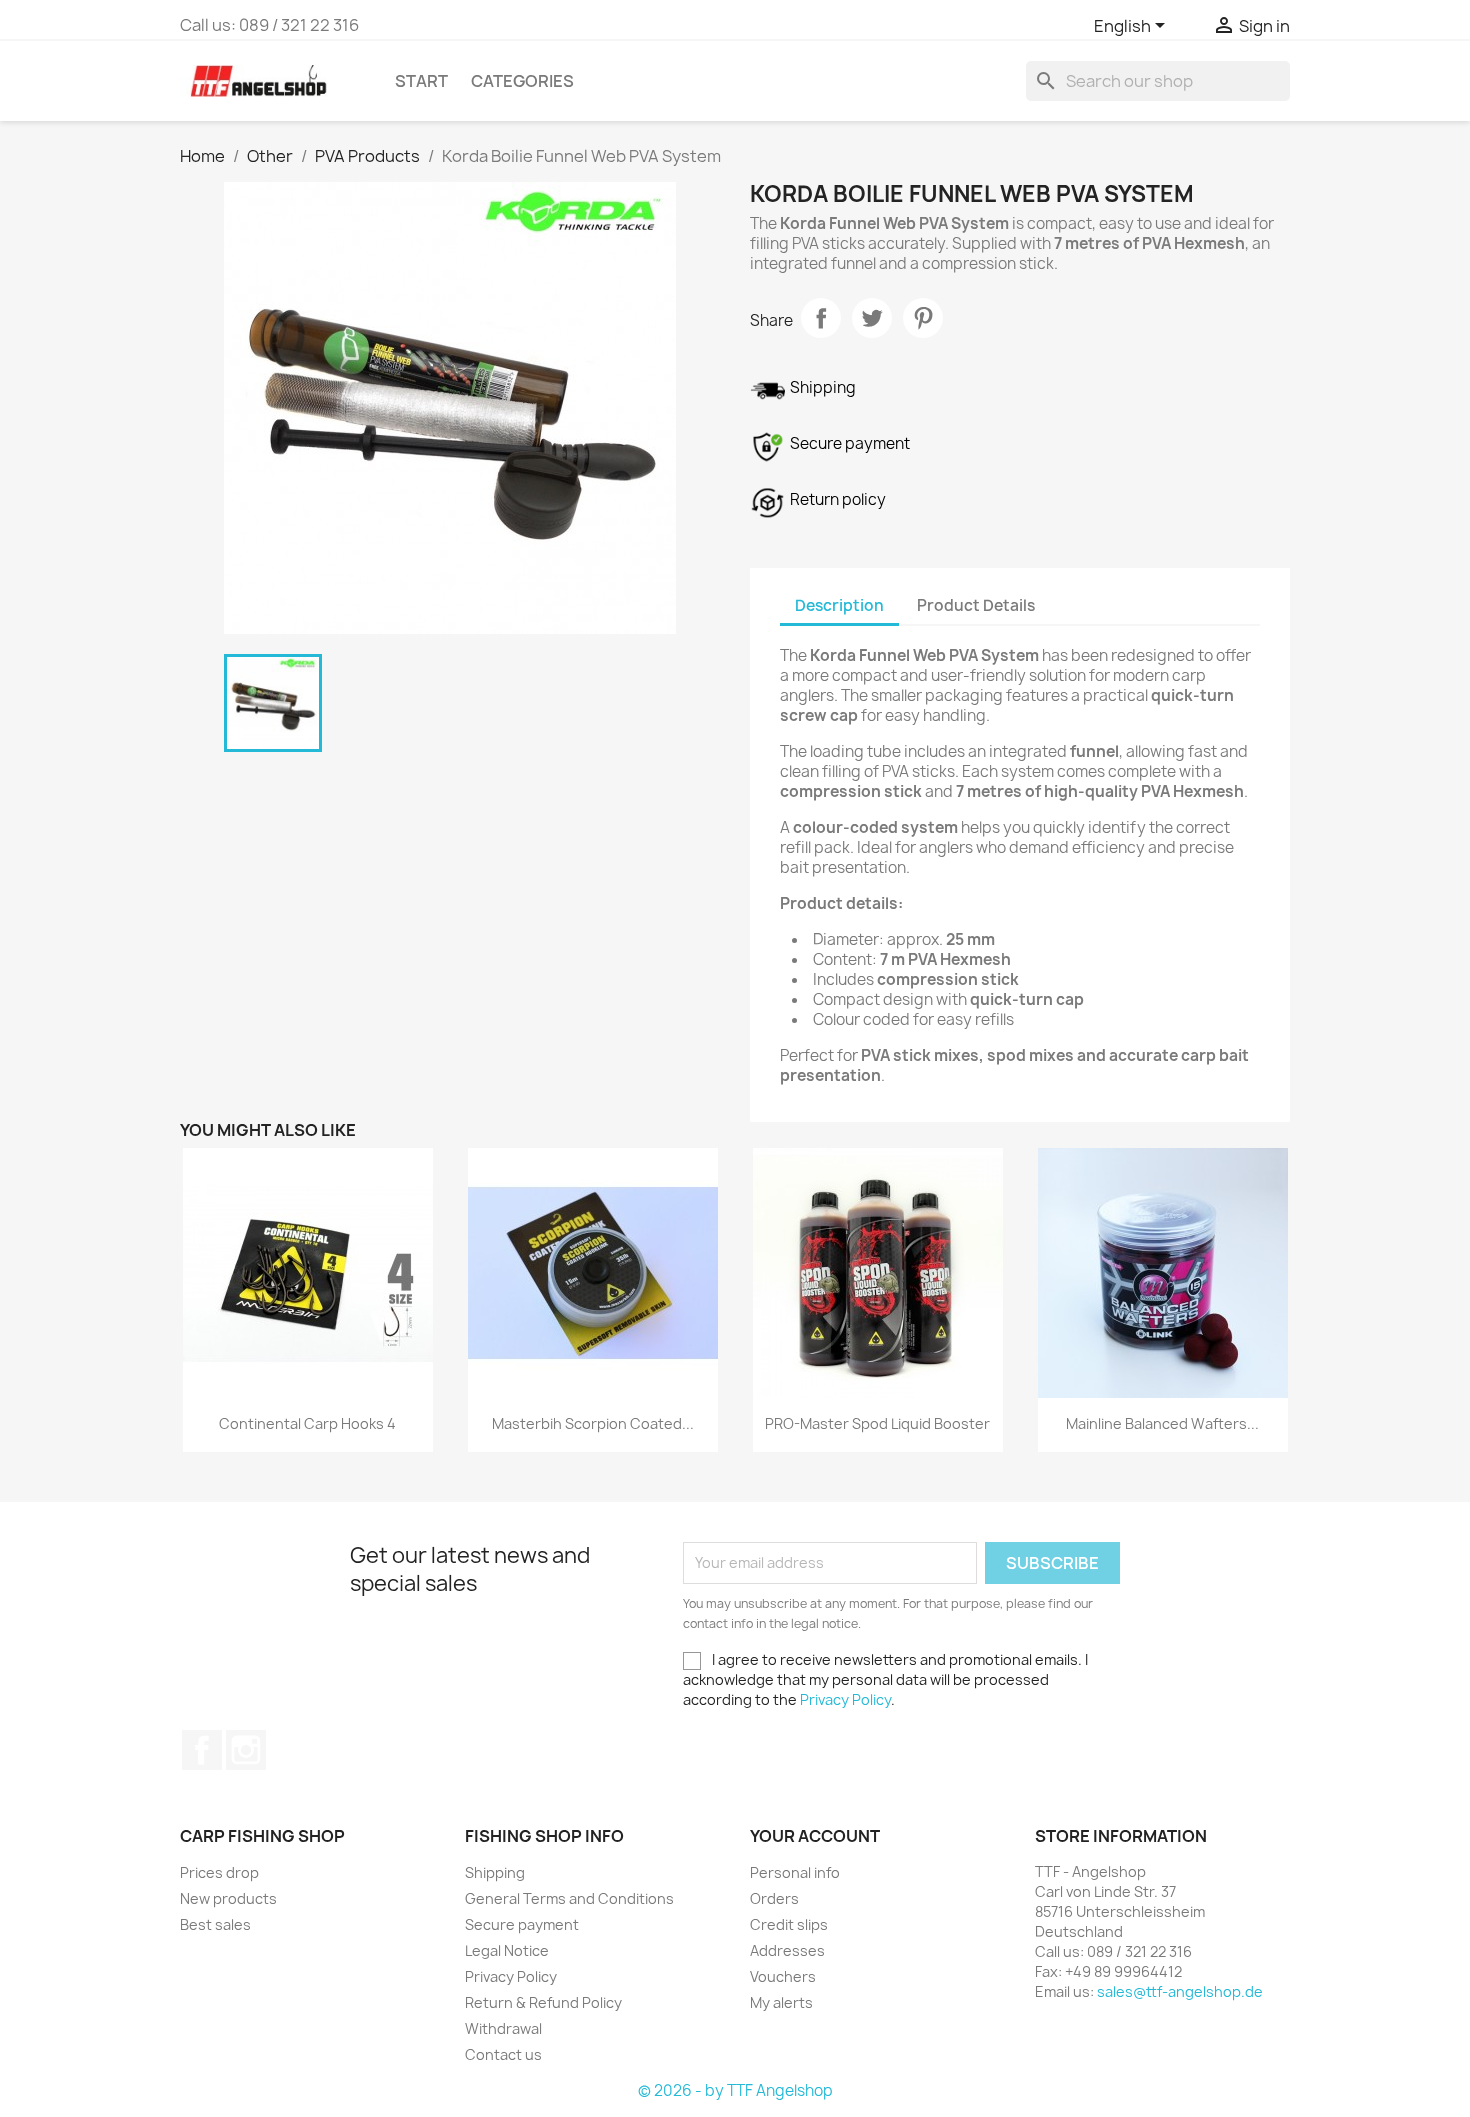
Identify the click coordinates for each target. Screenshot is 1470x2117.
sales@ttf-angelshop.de (1180, 1991)
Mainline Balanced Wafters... (1162, 1423)
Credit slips (789, 1924)
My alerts (781, 2002)
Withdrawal (503, 2028)
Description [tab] (839, 605)
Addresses (787, 1950)
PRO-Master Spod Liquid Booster (877, 1423)
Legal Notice (507, 1950)
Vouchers (783, 1976)
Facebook (202, 1750)
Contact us (503, 2054)
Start (421, 81)
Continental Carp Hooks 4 (307, 1423)
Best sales (215, 1924)
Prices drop (219, 1872)
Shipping (495, 1872)
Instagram (246, 1750)
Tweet (872, 318)
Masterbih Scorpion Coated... (593, 1423)
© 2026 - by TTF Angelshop (735, 2090)
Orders (774, 1898)
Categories (522, 81)
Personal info (795, 1872)
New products (228, 1898)
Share (821, 318)
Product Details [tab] (976, 605)
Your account (815, 1836)
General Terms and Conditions (569, 1898)
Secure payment (522, 1924)
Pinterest (923, 318)
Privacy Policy (845, 1699)
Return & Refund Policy (543, 2002)
